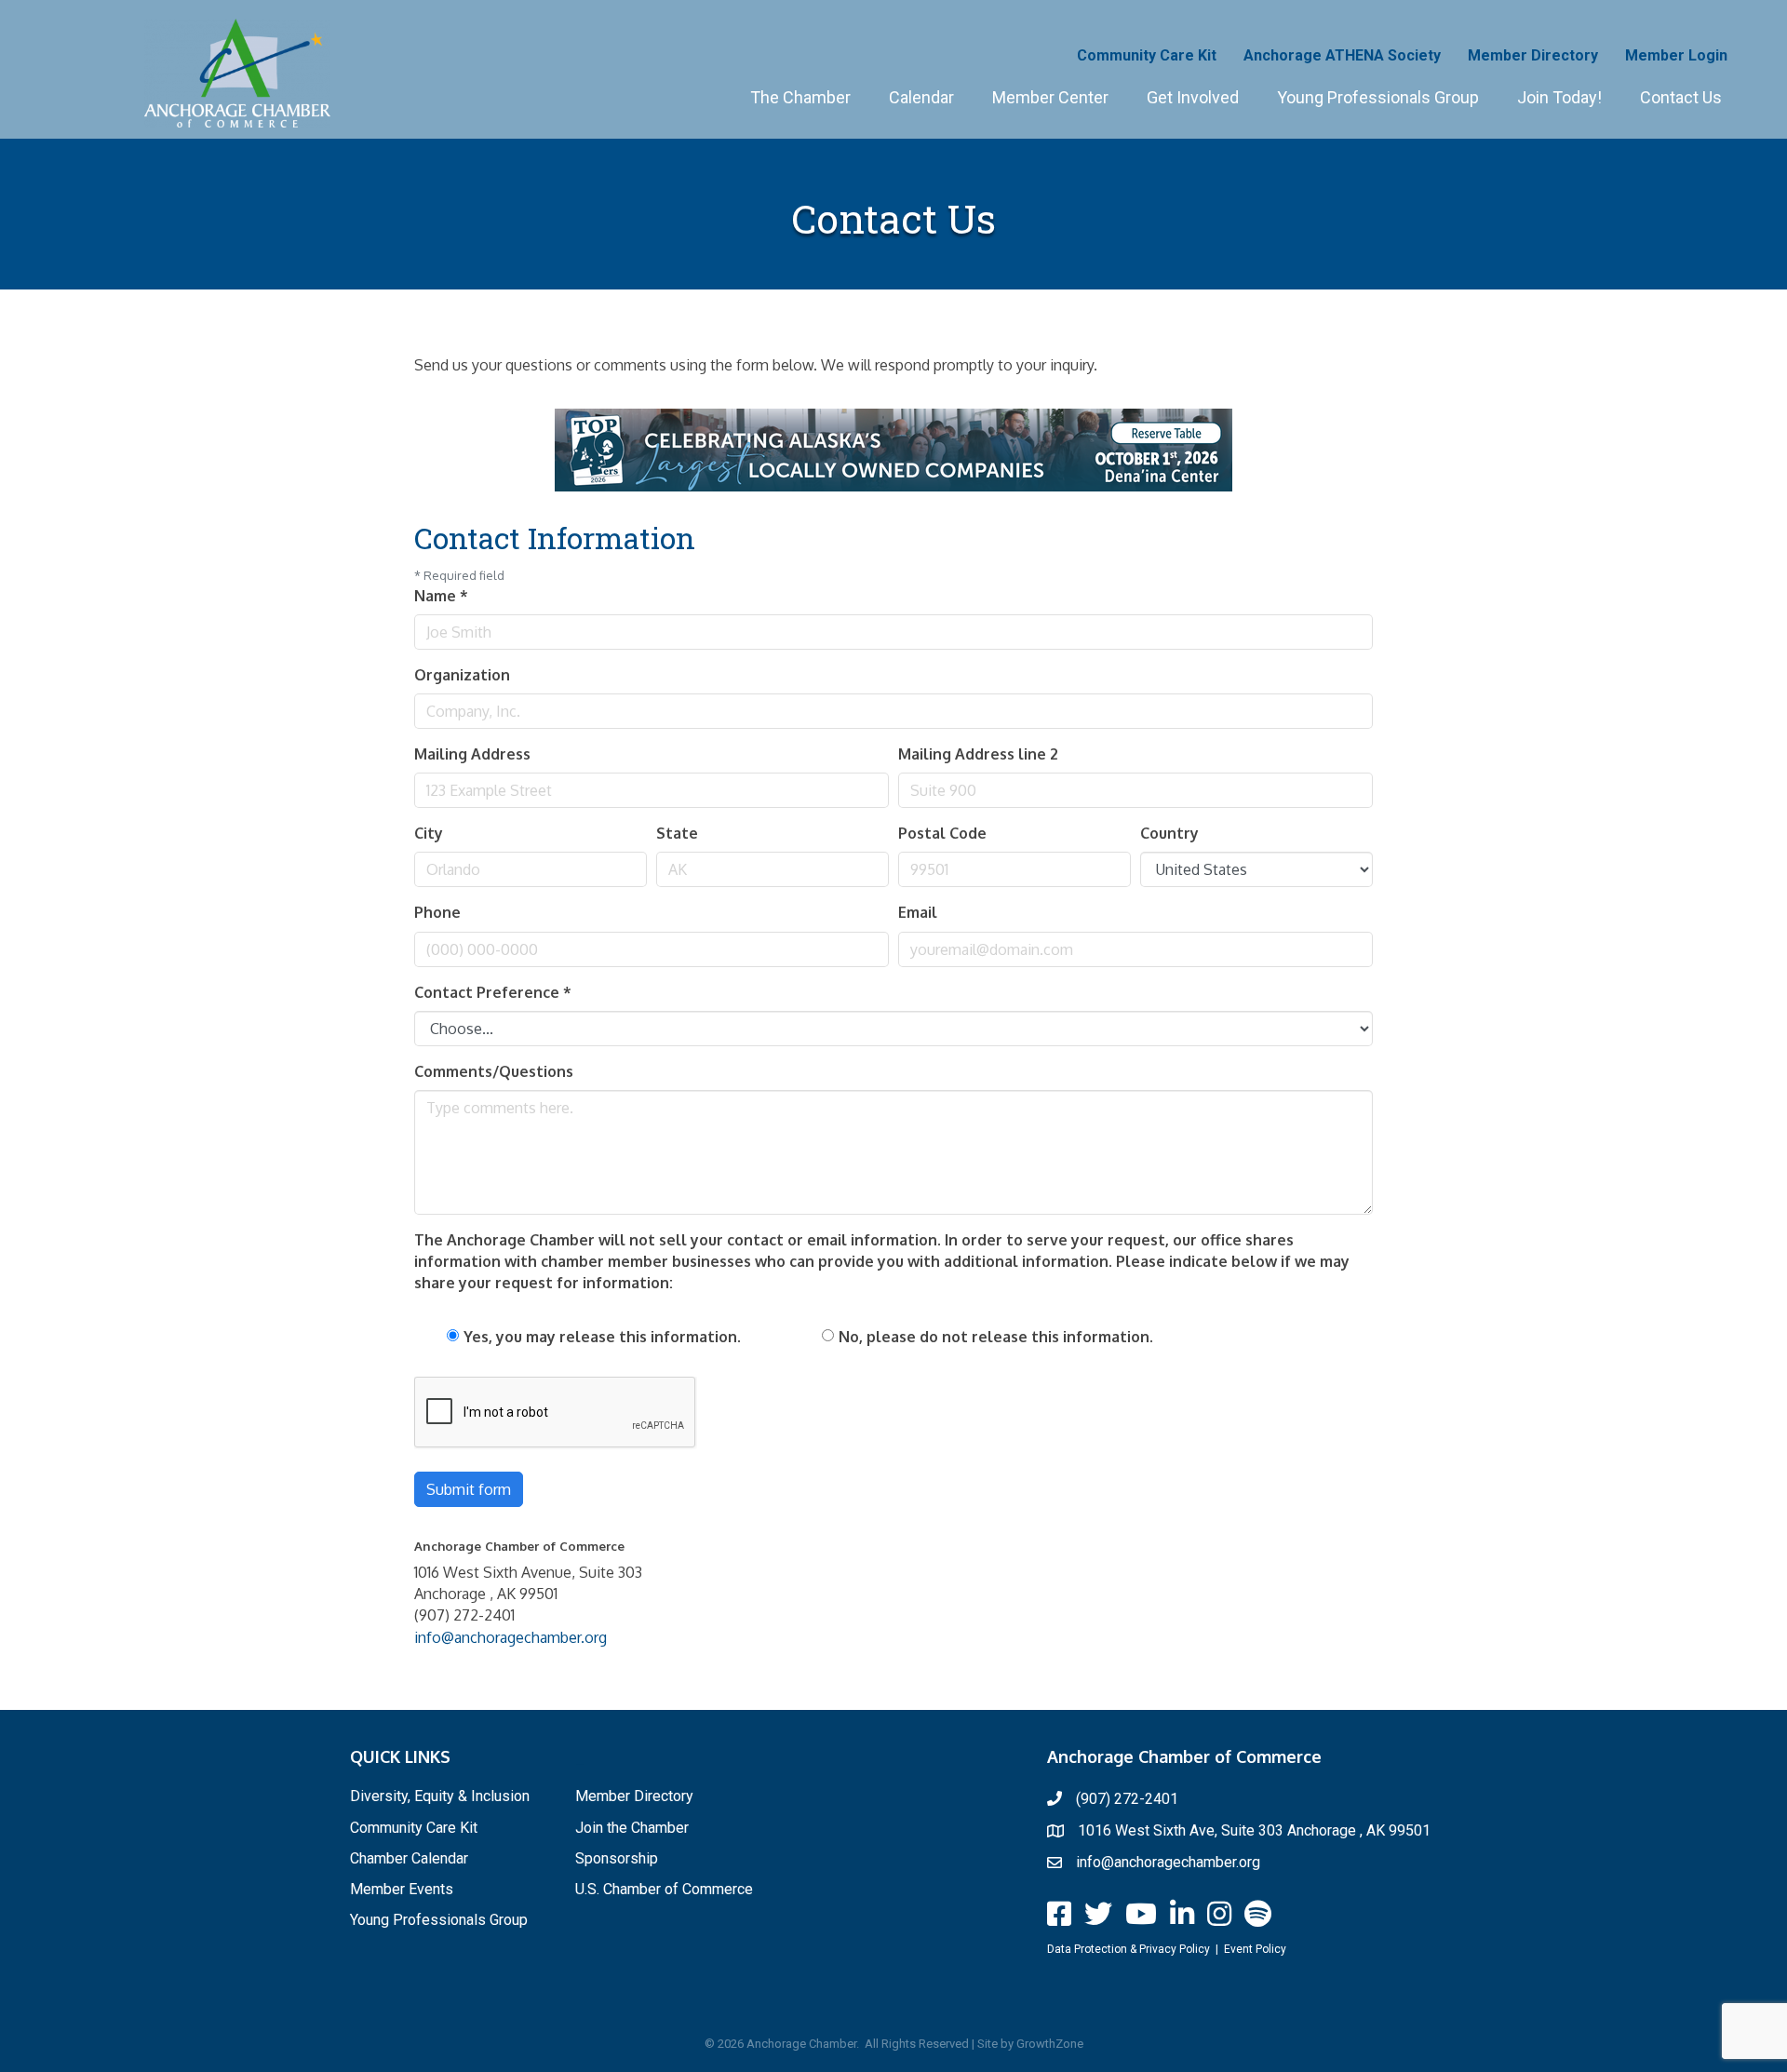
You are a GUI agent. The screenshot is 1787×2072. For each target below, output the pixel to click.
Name (441, 596)
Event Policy (1255, 1949)
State (677, 833)
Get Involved (1193, 97)
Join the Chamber (632, 1828)
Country (1169, 833)
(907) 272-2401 (1127, 1799)
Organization (462, 675)
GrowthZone (1050, 2044)
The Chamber (800, 97)
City (429, 833)
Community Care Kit (1147, 55)
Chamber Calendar (409, 1858)
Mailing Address (472, 754)
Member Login (1676, 55)
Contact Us (1681, 97)
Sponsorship (617, 1858)
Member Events (402, 1889)
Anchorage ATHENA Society (1342, 55)
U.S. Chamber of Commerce (664, 1889)
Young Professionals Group (1378, 97)
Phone (437, 912)
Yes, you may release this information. (602, 1337)
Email (918, 912)
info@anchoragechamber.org (511, 1637)
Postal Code (942, 833)
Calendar (921, 97)
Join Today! (1559, 97)
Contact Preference (493, 992)
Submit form (469, 1489)
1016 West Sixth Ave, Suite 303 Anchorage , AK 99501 (1254, 1830)
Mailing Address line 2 (978, 754)
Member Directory (1533, 55)
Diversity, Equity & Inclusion (440, 1796)
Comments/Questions (494, 1071)
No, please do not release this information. (996, 1337)
